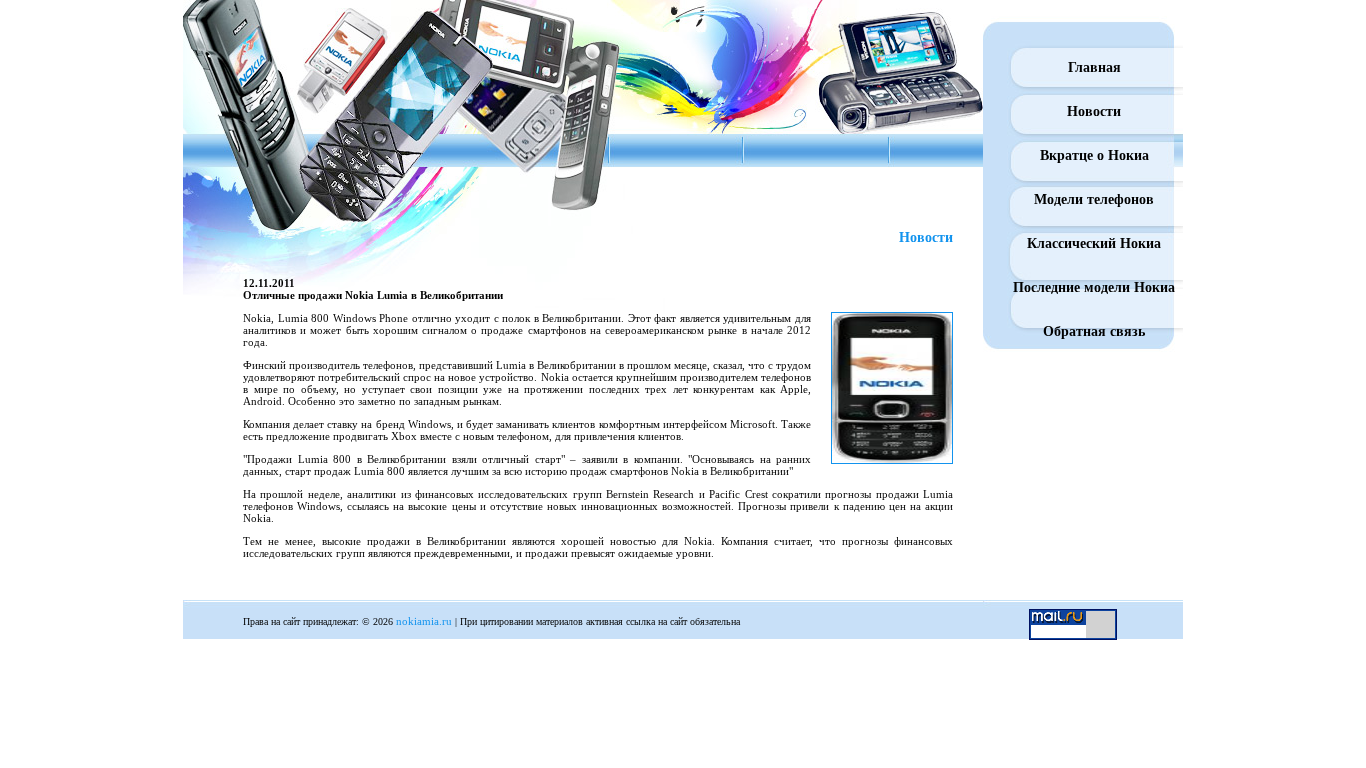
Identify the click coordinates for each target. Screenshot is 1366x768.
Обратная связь (1094, 331)
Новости (1094, 111)
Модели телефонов (1094, 199)
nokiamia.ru (424, 621)
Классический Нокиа (1094, 243)
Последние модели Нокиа (1094, 287)
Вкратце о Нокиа (1094, 155)
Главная (1094, 67)
